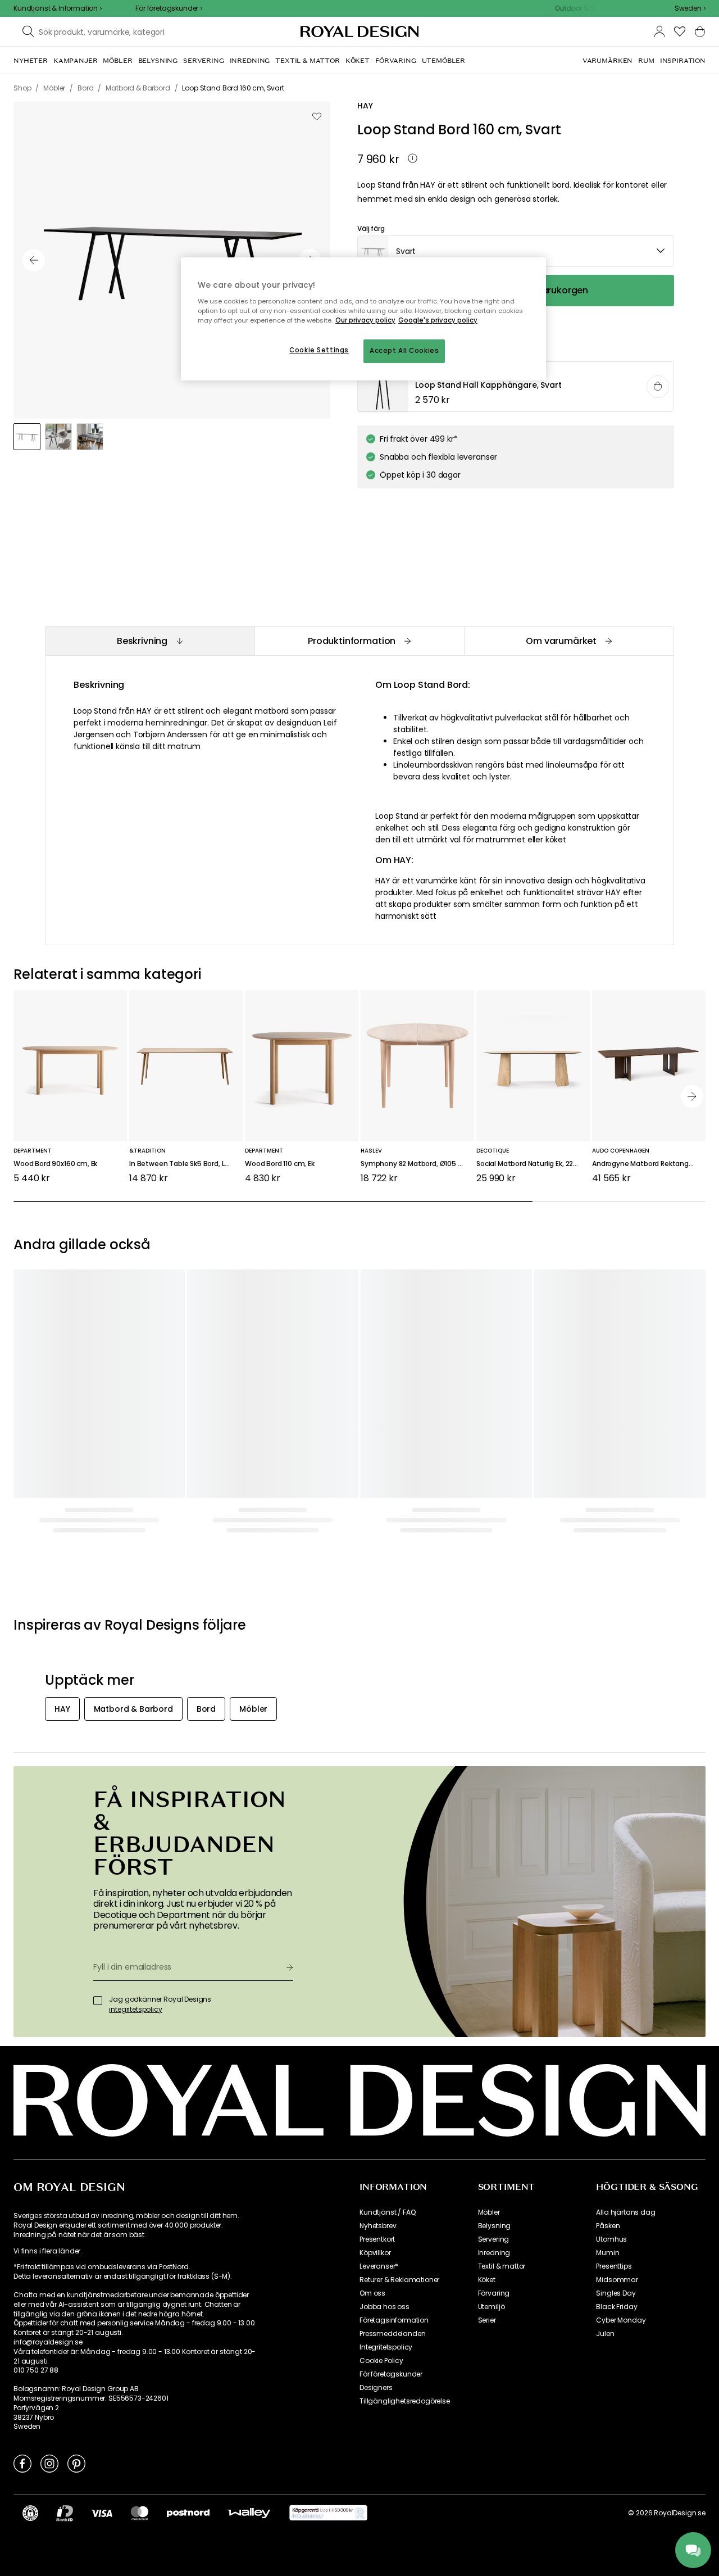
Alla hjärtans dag (625, 2212)
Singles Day (616, 2293)
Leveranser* (379, 2266)
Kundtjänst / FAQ (387, 2212)
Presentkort (377, 2239)
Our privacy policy (365, 320)
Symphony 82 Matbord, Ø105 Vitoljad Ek (417, 1164)
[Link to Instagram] (49, 2463)
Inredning (494, 2253)
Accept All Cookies (404, 351)
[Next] (692, 1096)
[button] (690, 8)
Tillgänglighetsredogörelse (405, 2401)
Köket (487, 2280)
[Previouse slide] (34, 260)
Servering (494, 2239)
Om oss (372, 2293)
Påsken (608, 2226)
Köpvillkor (375, 2253)
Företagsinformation (394, 2320)
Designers (376, 2388)
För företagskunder (391, 2374)
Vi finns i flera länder (47, 2251)
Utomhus (611, 2239)
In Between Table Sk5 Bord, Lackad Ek (186, 1164)
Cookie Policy (381, 2361)
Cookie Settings (319, 350)
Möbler (489, 2212)
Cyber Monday (621, 2320)
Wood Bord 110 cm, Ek (280, 1164)
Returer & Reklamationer (399, 2280)
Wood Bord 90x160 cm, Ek (55, 1164)
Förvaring (494, 2293)
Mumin (607, 2253)
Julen (605, 2334)
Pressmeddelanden (392, 2334)
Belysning (495, 2226)
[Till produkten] (516, 387)
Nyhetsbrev (378, 2226)
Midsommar (617, 2280)
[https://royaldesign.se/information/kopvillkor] (328, 2513)
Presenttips (614, 2266)
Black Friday (616, 2307)
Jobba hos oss (384, 2307)
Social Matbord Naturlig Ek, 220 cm (533, 1164)
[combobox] (690, 8)
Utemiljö (492, 2307)
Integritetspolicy (386, 2347)
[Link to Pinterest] (76, 2463)
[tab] (150, 641)
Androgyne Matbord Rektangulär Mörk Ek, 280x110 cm (649, 1164)
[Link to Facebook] (22, 2463)
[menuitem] (31, 61)
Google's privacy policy (438, 320)
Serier (487, 2320)
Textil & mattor (502, 2266)
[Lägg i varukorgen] (658, 387)
